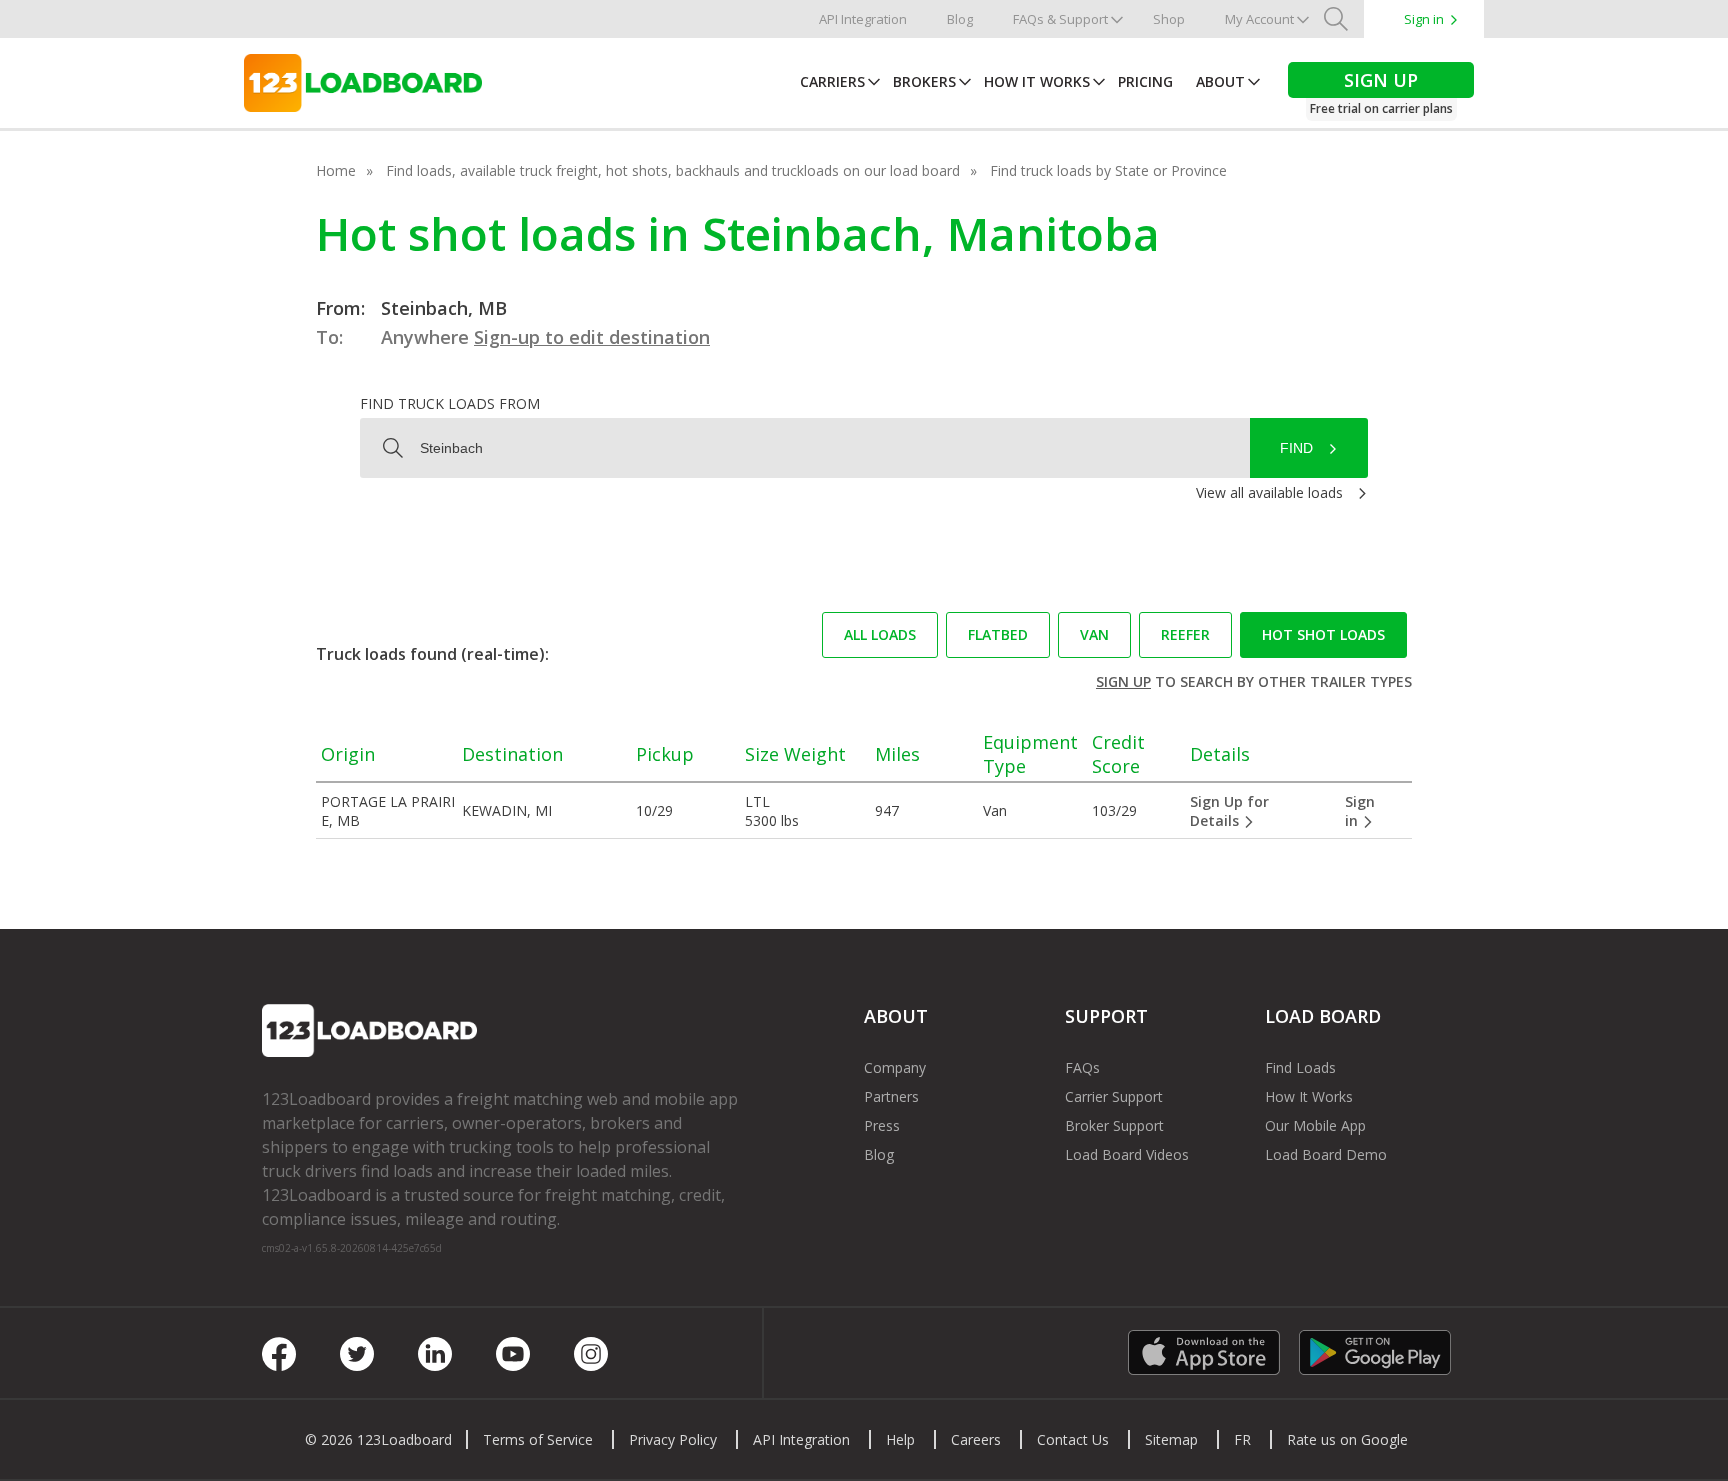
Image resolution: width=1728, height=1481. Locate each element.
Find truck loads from (450, 403)
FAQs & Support (1060, 19)
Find (1296, 448)
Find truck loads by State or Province (1108, 170)
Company (895, 1067)
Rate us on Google (1347, 1439)
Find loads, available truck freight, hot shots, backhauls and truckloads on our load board (673, 170)
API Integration (863, 19)
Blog (960, 19)
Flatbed (998, 634)
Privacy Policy (673, 1439)
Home (336, 170)
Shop (1169, 19)
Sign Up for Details (1229, 811)
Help (900, 1439)
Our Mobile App (1315, 1125)
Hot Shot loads (1323, 634)
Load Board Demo (1326, 1154)
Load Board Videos (1127, 1154)
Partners (891, 1096)
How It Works (1037, 81)
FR (1242, 1439)
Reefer (1185, 634)
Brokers (924, 81)
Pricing (1145, 81)
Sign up (1123, 681)
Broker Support (1114, 1125)
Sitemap (1171, 1439)
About (1220, 81)
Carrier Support (1114, 1096)
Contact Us (1073, 1439)
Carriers (832, 81)
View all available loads (1269, 492)
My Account (1259, 19)
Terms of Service (538, 1439)
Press (882, 1125)
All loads (880, 634)
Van (1094, 634)
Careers (976, 1439)
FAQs (1082, 1067)
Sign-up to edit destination (592, 337)
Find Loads (1300, 1067)
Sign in (1424, 19)
